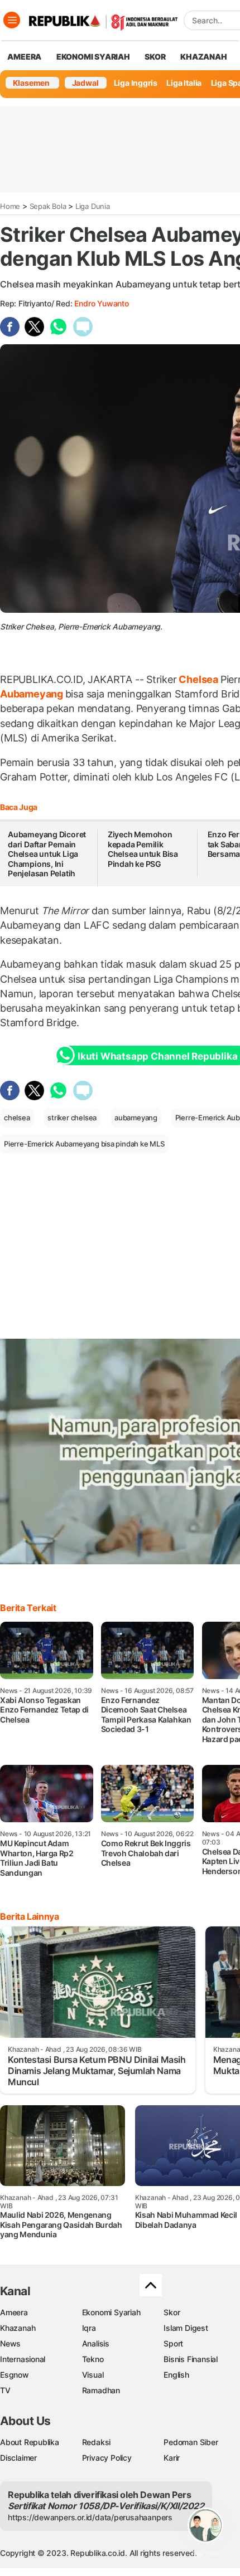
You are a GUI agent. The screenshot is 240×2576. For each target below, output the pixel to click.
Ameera (14, 2312)
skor (155, 57)
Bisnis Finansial (191, 2359)
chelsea (17, 1118)
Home (10, 206)
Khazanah (18, 2328)
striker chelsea (72, 1118)
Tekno (93, 2359)
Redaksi (97, 2442)
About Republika (30, 2442)
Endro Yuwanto (101, 303)
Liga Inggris (136, 83)
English (176, 2375)
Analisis (96, 2343)
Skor (172, 2312)
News (10, 2343)
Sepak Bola (48, 206)
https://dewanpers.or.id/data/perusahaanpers (90, 2517)
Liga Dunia (93, 206)
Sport (173, 2343)
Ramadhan (101, 2390)
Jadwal (85, 83)
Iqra (89, 2328)
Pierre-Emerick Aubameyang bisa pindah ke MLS (84, 1144)
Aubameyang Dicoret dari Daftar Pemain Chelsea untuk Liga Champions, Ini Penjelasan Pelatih (47, 854)
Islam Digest (186, 2328)
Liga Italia (184, 83)
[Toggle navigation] (12, 20)
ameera (24, 57)
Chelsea (199, 679)
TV (5, 2390)
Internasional (23, 2359)
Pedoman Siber (191, 2442)
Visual (93, 2375)
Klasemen (31, 83)
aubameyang (136, 1118)
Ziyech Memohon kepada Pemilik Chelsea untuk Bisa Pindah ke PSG (143, 849)
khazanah (203, 57)
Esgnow (15, 2375)
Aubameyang (33, 694)
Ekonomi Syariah (93, 57)
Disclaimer (18, 2458)
